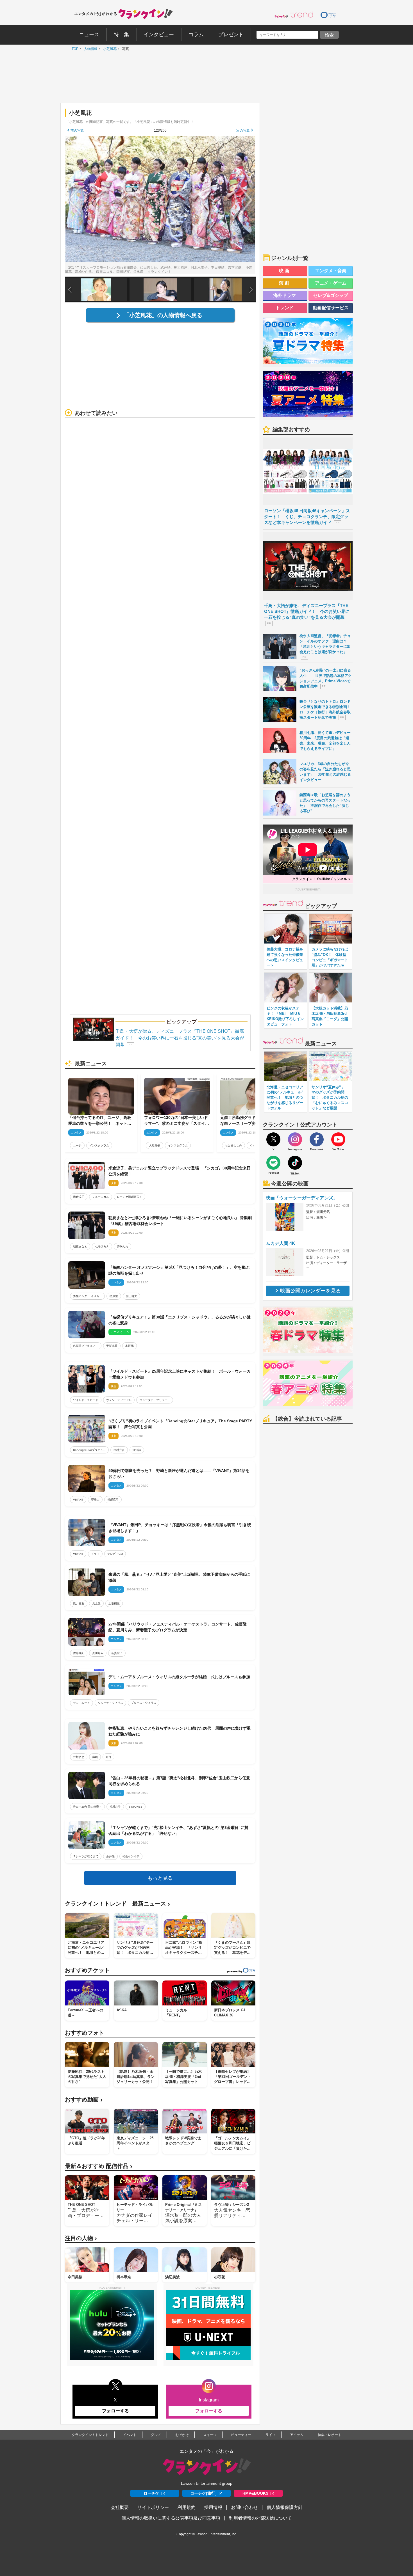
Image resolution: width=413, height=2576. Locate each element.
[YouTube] (338, 1139)
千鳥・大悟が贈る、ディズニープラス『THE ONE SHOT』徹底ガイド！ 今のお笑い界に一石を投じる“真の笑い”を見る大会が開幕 (180, 1038)
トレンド (285, 308)
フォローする (115, 2411)
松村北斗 (115, 1807)
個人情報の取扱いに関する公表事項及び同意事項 (171, 2518)
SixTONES (136, 1807)
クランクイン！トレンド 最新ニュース (117, 1904)
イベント (130, 2435)
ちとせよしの (233, 1145)
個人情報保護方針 (285, 2507)
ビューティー (241, 2435)
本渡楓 (130, 1346)
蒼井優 (110, 1856)
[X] (273, 1139)
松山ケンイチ (131, 1856)
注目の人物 (81, 2238)
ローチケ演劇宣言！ (130, 1197)
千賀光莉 (112, 1346)
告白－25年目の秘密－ (87, 1807)
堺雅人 (95, 1500)
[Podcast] (273, 1163)
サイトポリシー (153, 2507)
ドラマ (95, 1554)
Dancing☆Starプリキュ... (89, 1450)
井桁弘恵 (79, 1757)
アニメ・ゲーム (331, 283)
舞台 (108, 1757)
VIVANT (78, 1500)
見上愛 (96, 1603)
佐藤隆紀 (79, 1653)
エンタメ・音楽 (331, 271)
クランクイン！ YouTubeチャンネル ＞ (322, 879)
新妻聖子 (117, 1653)
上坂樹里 (114, 1603)
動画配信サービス (331, 308)
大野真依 (155, 1145)
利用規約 (187, 2507)
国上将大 (131, 1296)
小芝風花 (108, 49)
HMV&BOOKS (255, 2493)
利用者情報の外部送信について (260, 2518)
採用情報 (213, 2507)
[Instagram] (295, 1139)
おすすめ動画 (84, 2100)
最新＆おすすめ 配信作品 (99, 2166)
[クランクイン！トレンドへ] (294, 15)
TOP (74, 49)
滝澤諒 (137, 1450)
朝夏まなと (80, 1246)
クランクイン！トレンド (90, 2435)
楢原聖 (114, 1296)
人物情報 (89, 49)
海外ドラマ (285, 295)
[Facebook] (317, 1139)
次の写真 (243, 130)
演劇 (95, 1757)
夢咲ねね (122, 1246)
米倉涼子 (79, 1197)
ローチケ (151, 2493)
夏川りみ (98, 1653)
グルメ (156, 2435)
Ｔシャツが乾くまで (86, 1856)
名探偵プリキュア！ (86, 1346)
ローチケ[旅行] (203, 2493)
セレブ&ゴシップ (331, 295)
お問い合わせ (244, 2507)
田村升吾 (119, 1450)
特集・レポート (330, 2435)
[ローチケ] (328, 15)
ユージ (77, 1145)
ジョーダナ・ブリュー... (155, 1400)
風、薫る (79, 1603)
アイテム (297, 2435)
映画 (285, 271)
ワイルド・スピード (86, 1400)
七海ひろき (102, 1246)
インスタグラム (99, 1145)
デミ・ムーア (81, 1703)
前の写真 (77, 130)
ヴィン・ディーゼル (119, 1400)
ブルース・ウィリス (144, 1703)
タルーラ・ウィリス (110, 1703)
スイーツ (210, 2435)
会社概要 (120, 2507)
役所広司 (113, 1500)
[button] (251, 290)
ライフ (271, 2435)
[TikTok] (295, 1163)
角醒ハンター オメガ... (87, 1296)
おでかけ (182, 2435)
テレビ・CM (115, 1554)
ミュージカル (101, 1197)
